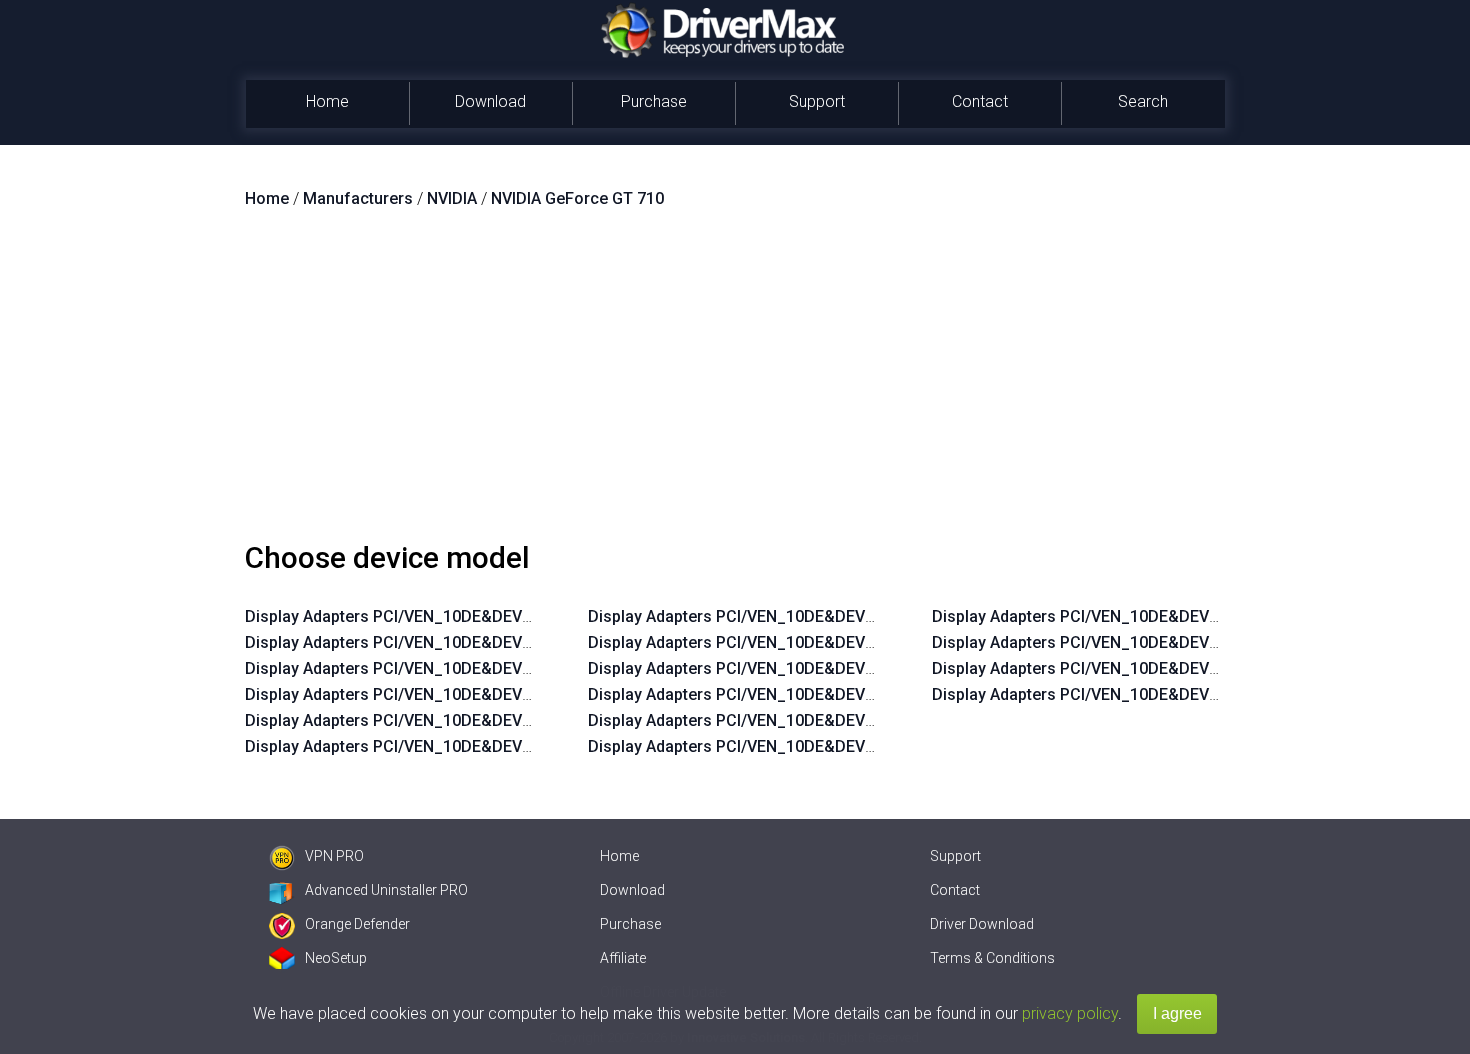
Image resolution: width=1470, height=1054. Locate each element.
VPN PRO (334, 856)
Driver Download (982, 924)
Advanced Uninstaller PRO (386, 890)
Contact (980, 101)
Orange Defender (357, 924)
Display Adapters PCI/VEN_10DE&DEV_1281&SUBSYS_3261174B (826, 694)
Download (490, 101)
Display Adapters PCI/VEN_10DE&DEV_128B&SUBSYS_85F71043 (1170, 668)
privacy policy (1070, 1013)
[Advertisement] (735, 383)
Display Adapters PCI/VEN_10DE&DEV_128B (406, 720)
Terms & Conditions (992, 958)
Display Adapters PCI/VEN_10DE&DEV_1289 (406, 694)
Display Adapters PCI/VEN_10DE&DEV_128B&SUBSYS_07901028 (826, 720)
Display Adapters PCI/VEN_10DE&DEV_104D (407, 746)
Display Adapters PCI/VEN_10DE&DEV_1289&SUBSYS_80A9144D (827, 642)
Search (1143, 101)
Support (817, 101)
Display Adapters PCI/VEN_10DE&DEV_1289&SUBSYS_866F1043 (1169, 616)
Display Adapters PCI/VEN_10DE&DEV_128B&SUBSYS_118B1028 (826, 746)
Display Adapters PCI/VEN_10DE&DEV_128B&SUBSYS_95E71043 (1170, 642)
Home (327, 101)
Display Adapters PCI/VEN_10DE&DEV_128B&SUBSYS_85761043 (826, 668)
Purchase (654, 101)
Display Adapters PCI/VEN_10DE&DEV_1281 (406, 616)
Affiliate (623, 958)
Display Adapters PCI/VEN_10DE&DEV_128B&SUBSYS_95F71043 (483, 668)
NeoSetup (336, 958)
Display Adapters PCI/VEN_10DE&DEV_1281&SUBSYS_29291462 (482, 642)
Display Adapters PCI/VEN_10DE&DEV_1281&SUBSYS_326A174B (826, 616)
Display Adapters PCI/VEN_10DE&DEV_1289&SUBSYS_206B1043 (1170, 694)
